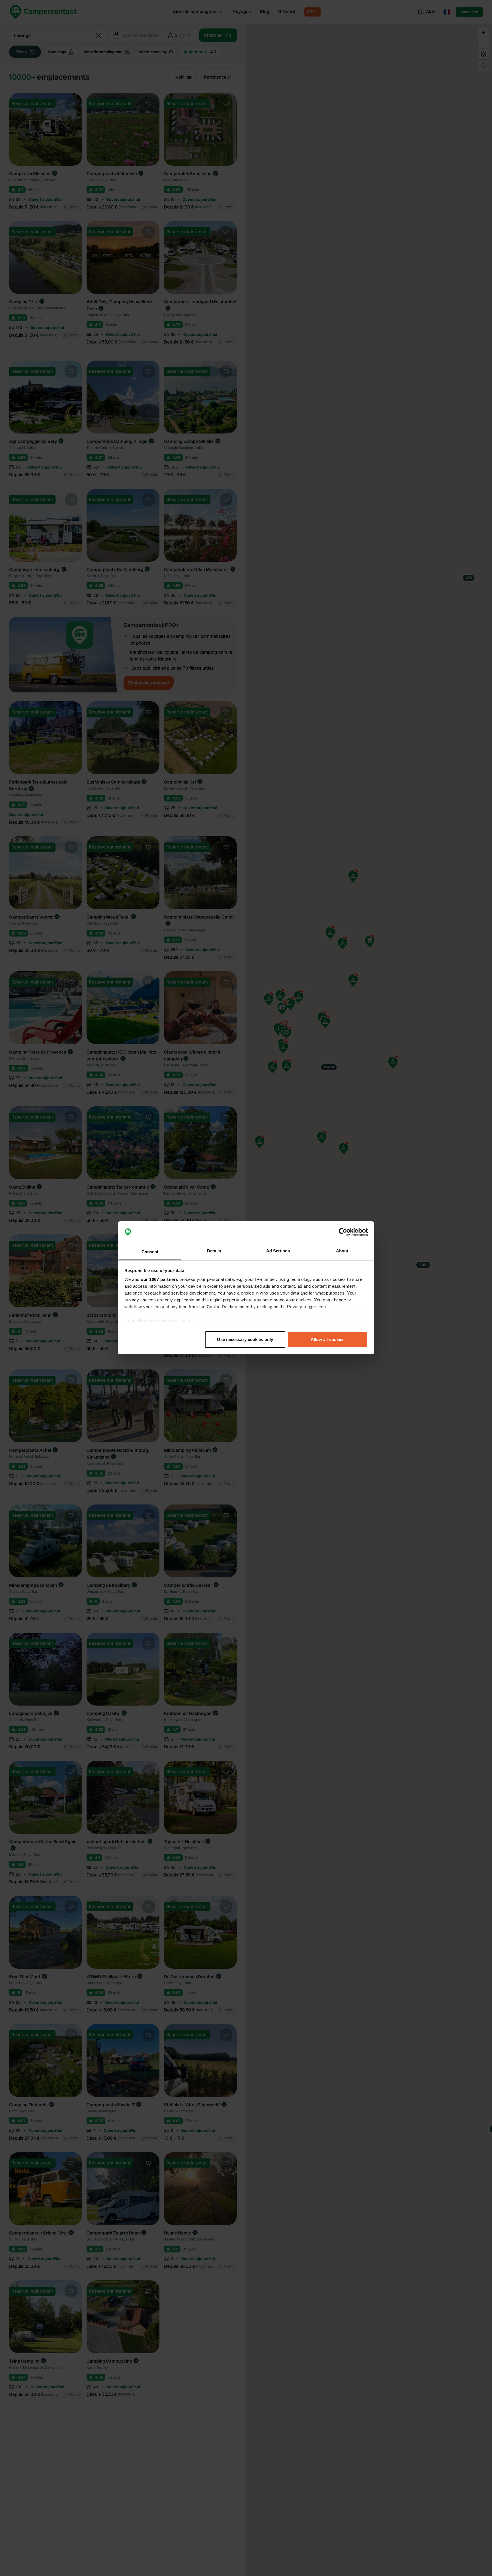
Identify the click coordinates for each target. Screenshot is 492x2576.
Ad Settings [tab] (278, 1251)
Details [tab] (214, 1251)
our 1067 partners (159, 1280)
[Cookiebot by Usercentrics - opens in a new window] (343, 1232)
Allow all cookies (328, 1339)
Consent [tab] (150, 1252)
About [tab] (342, 1251)
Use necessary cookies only (245, 1339)
